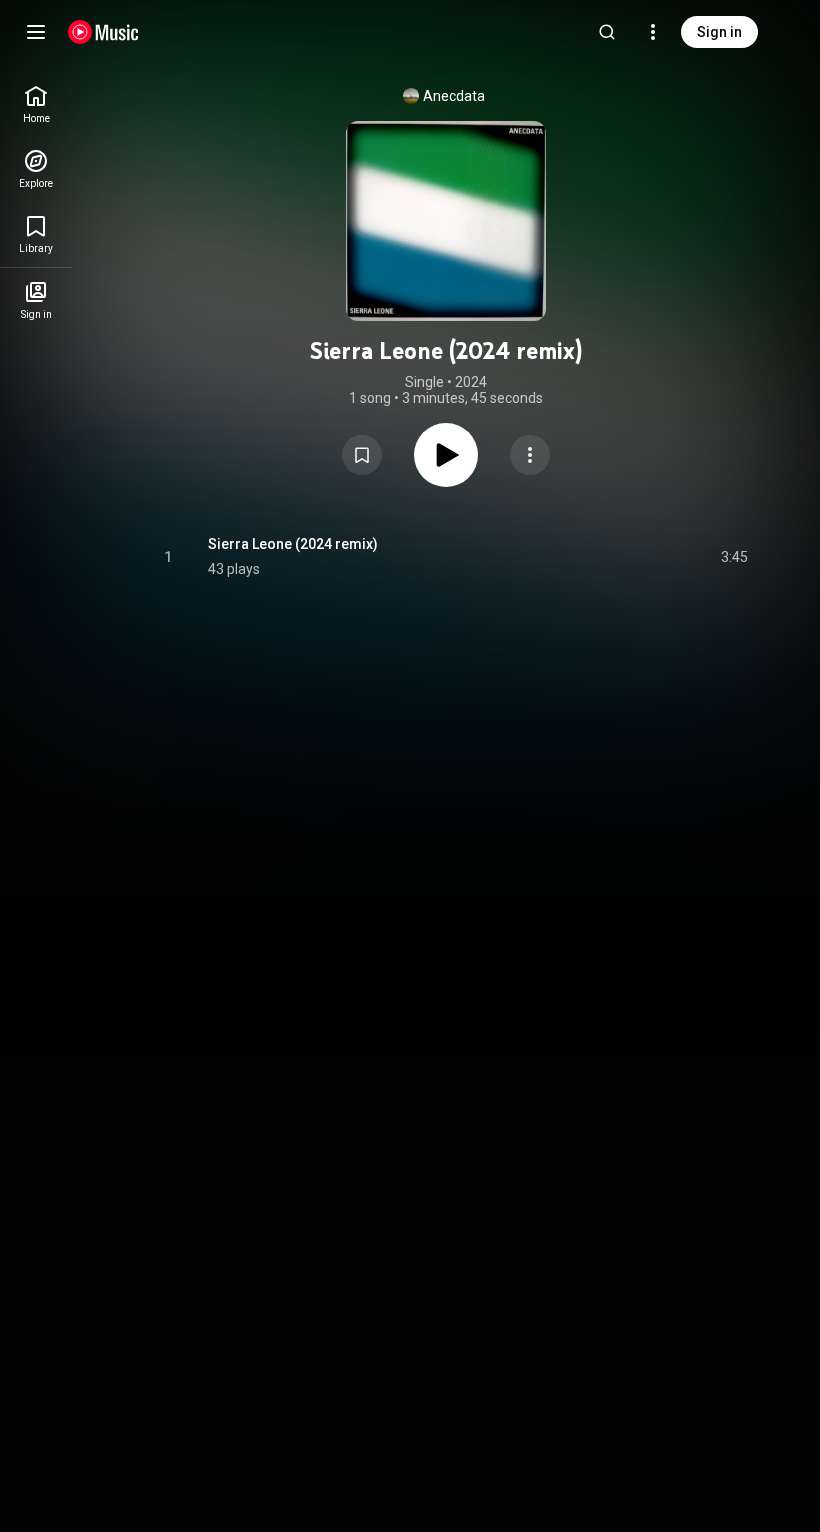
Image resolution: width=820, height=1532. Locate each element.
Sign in (719, 32)
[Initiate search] (607, 32)
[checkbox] (734, 557)
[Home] (103, 32)
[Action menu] (530, 455)
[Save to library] (362, 455)
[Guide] (36, 32)
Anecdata (454, 96)
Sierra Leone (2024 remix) (293, 544)
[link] (36, 104)
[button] (362, 455)
